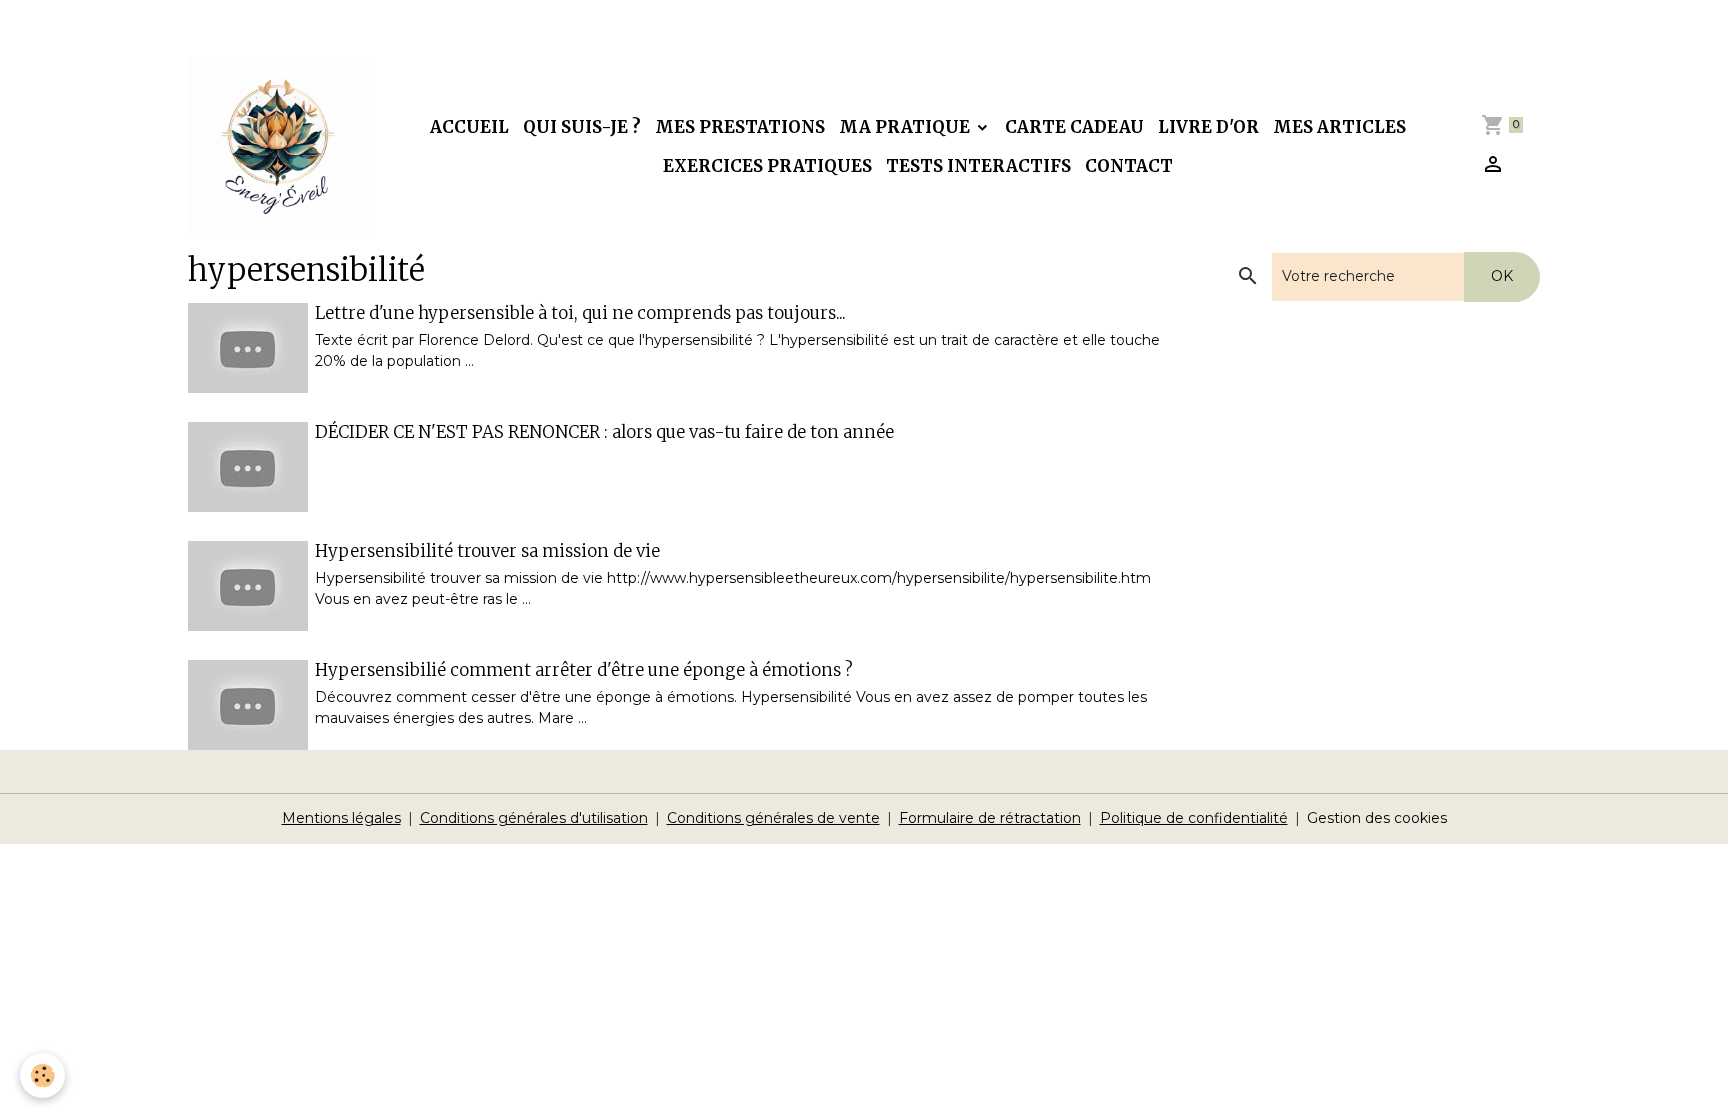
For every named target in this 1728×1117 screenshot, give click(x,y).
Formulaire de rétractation (990, 818)
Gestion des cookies (1377, 818)
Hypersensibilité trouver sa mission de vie (487, 551)
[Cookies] (42, 1075)
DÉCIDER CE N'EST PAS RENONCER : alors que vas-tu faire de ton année (604, 432)
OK (1502, 276)
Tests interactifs (978, 166)
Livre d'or (1208, 127)
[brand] (279, 147)
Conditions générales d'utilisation (534, 818)
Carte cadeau (1074, 127)
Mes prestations (740, 127)
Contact (1129, 166)
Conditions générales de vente (773, 818)
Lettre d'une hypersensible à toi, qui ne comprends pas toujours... (580, 313)
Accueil (469, 127)
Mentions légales (341, 818)
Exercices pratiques (767, 166)
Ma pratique (906, 127)
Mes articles (1339, 127)
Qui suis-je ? (582, 127)
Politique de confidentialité (1194, 818)
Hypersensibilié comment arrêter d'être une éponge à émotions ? (584, 670)
